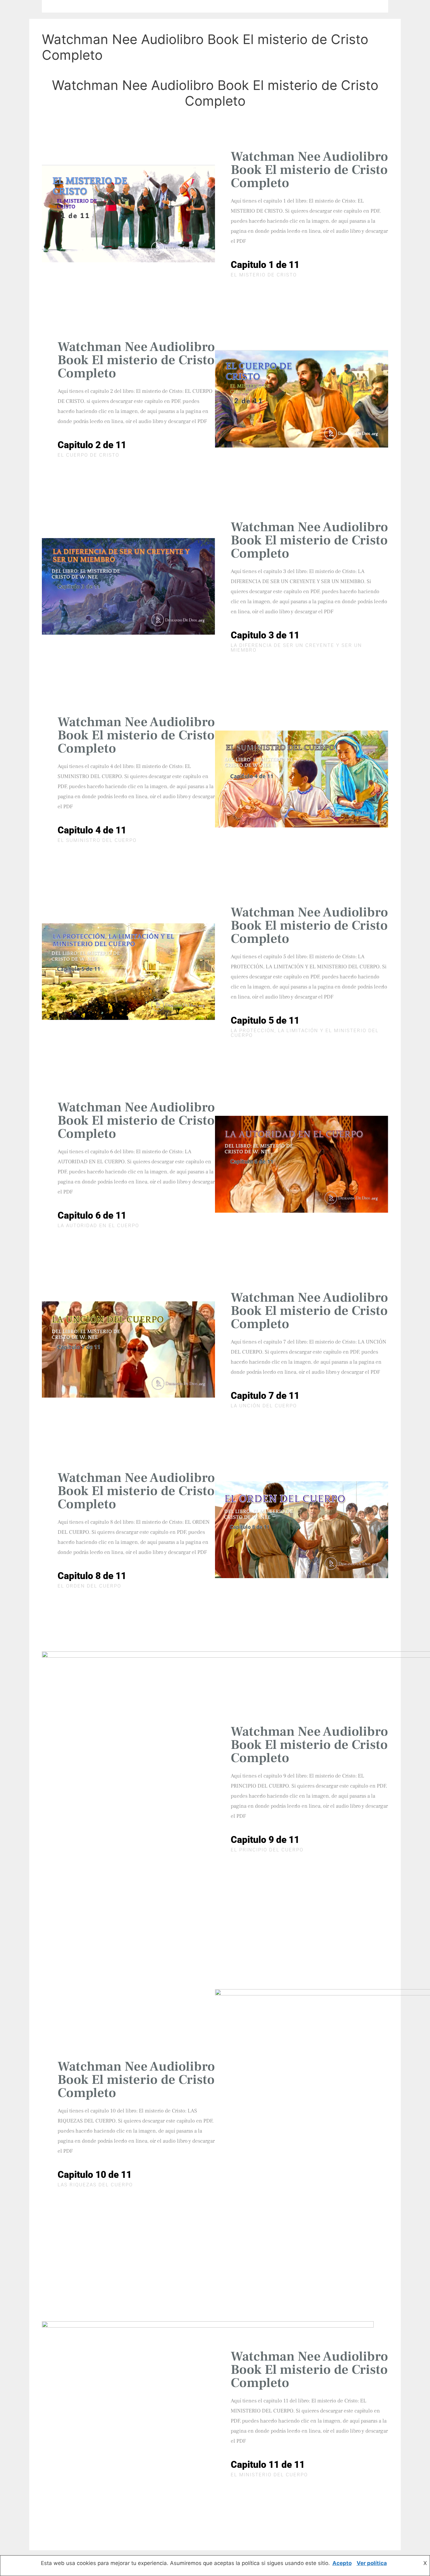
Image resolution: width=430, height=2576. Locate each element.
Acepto (342, 2563)
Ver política (372, 2563)
